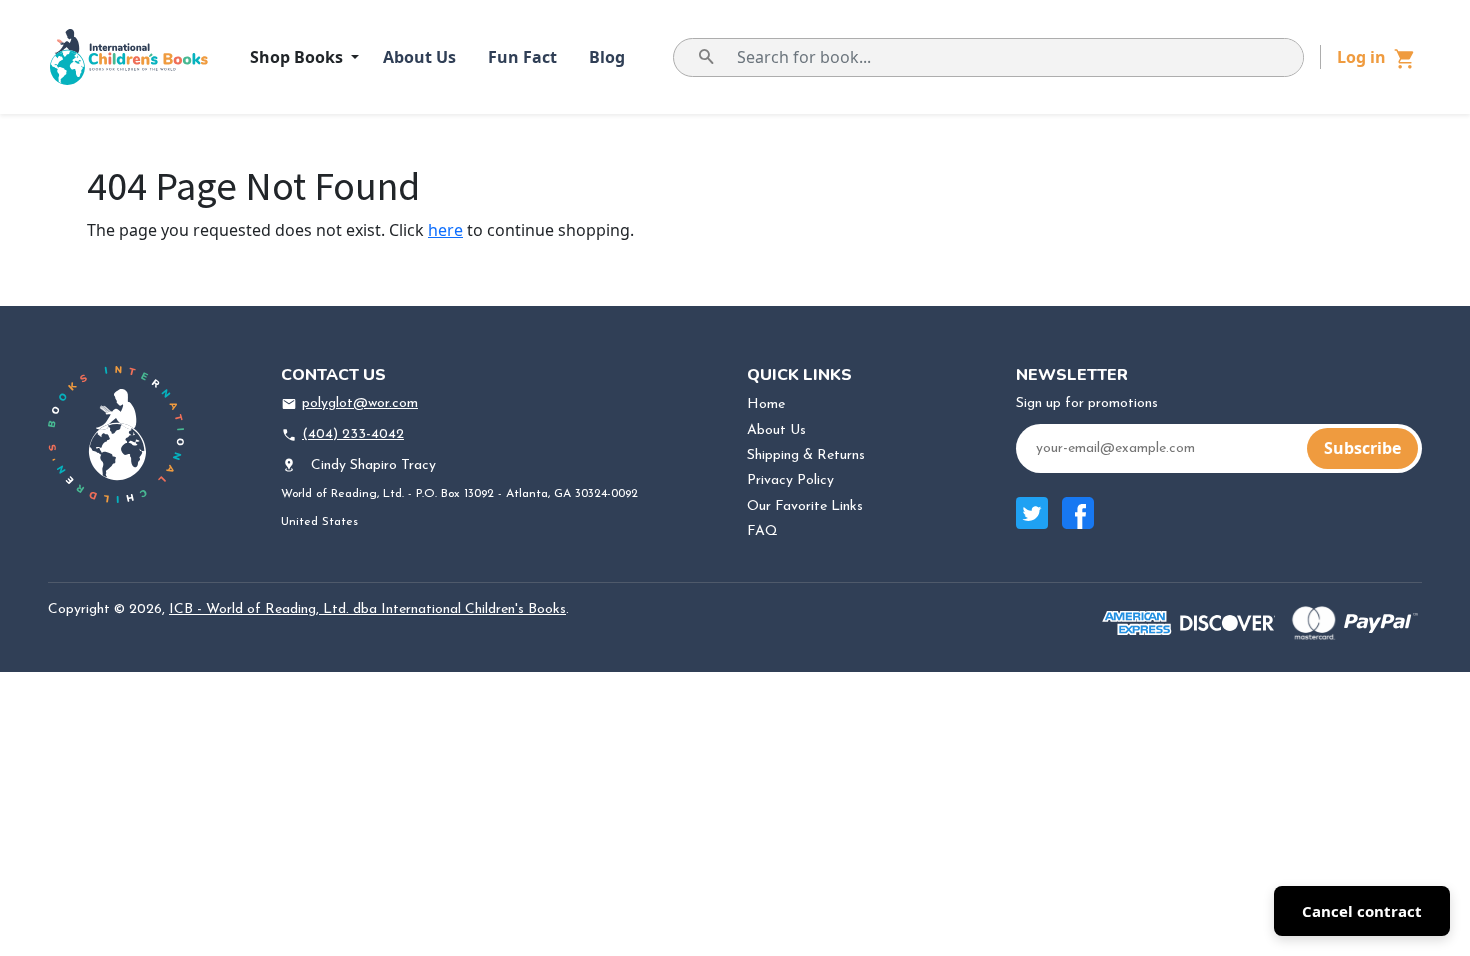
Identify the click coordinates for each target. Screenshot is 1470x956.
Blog (607, 57)
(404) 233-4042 (353, 434)
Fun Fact (522, 57)
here (445, 230)
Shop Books (298, 57)
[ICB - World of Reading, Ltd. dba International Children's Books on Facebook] (1078, 523)
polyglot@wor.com (360, 403)
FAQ (762, 531)
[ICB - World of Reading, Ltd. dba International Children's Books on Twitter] (1032, 523)
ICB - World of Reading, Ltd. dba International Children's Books (367, 609)
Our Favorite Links (805, 506)
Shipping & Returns (806, 455)
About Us (419, 57)
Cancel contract (1362, 911)
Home (766, 404)
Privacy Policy (790, 480)
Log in (1361, 57)
